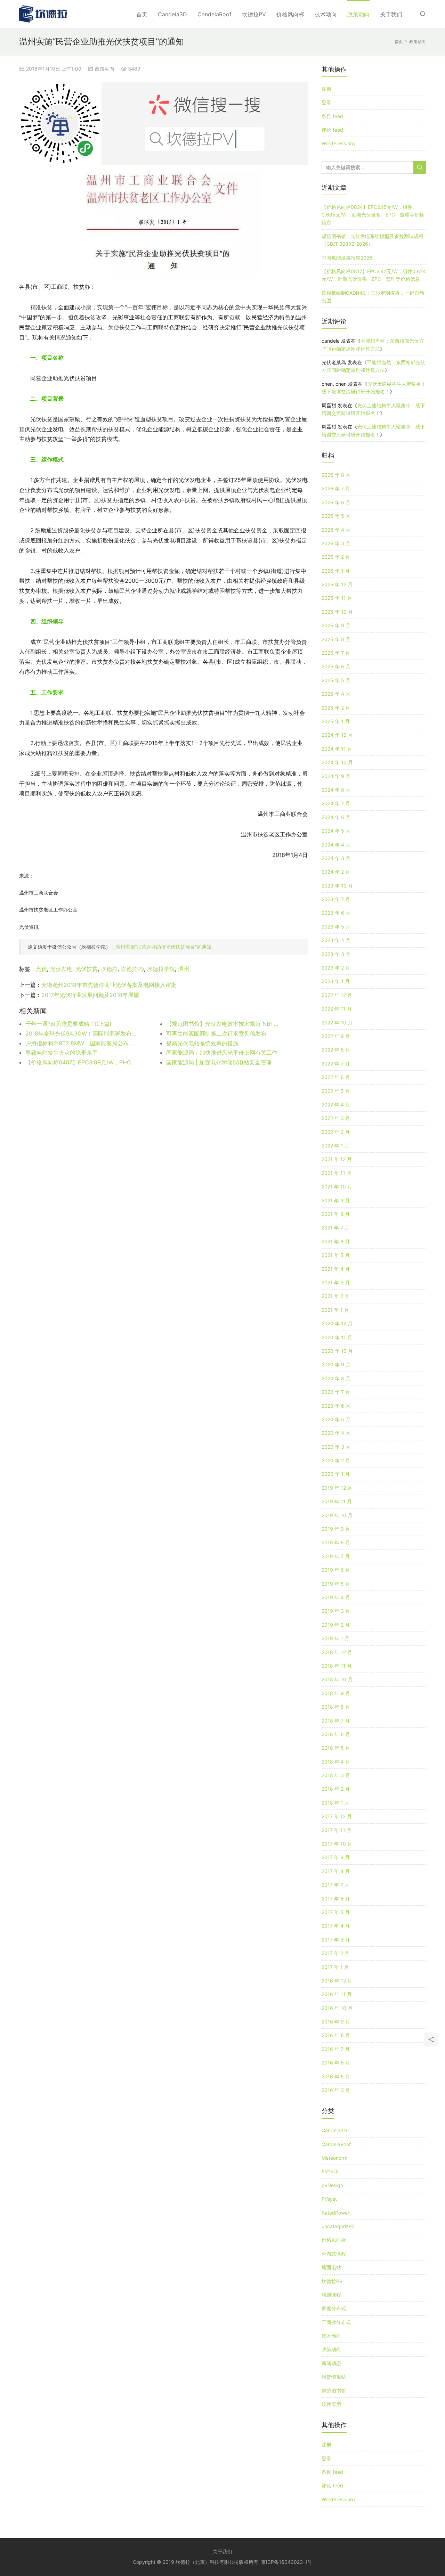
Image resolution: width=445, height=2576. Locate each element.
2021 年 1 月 (335, 1310)
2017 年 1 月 (335, 1967)
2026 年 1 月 (336, 571)
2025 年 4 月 (336, 694)
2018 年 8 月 (336, 1707)
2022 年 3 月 (336, 1118)
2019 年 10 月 (337, 1515)
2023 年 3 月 (336, 954)
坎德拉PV (254, 14)
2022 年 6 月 (336, 1077)
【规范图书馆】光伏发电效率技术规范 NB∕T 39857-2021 (222, 1024)
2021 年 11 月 (337, 1173)
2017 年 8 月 (336, 1871)
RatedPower (335, 2213)
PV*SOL (331, 2171)
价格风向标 (290, 14)
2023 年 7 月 (336, 899)
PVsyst (329, 2199)
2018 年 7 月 (336, 1721)
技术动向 (326, 14)
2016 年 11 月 (337, 1994)
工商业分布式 (336, 2322)
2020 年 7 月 (336, 1392)
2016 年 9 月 (336, 2022)
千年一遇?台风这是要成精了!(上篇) (68, 1024)
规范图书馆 (334, 2391)
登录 (326, 102)
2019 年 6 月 (336, 1570)
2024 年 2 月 (336, 872)
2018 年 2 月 (336, 1789)
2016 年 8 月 (336, 2035)
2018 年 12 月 (337, 1652)
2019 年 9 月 (336, 1529)
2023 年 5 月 (336, 927)
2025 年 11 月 (337, 598)
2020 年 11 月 (337, 1337)
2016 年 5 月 (336, 2076)
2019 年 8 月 (336, 1542)
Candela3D (172, 14)
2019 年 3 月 (336, 1611)
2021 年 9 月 (336, 1200)
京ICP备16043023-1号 (287, 2562)
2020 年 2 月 (336, 1460)
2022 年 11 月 (337, 1009)
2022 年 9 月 (336, 1036)
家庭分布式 (334, 2308)
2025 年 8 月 (336, 639)
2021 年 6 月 (336, 1241)
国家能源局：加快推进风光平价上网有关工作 (222, 1053)
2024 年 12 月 (337, 735)
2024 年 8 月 (336, 790)
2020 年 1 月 (336, 1474)
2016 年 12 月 (337, 1981)
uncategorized (338, 2226)
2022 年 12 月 (337, 995)
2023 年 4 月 (336, 940)
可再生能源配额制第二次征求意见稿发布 (216, 1033)
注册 (326, 89)
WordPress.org (338, 143)
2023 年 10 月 (337, 886)
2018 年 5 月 (336, 1748)
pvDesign (332, 2185)
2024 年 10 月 (337, 762)
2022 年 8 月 (336, 1050)
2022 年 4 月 (336, 1105)
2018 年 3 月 (336, 1775)
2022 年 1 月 (335, 1146)
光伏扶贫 (87, 969)
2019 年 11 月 (337, 1501)
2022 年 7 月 (336, 1064)
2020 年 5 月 (336, 1419)
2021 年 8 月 (336, 1214)
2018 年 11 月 (337, 1666)
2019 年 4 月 (336, 1597)
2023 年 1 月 (336, 981)
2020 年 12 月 (337, 1323)
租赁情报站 (334, 2377)
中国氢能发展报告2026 (347, 258)
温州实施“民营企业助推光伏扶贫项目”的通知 (163, 947)
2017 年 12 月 (337, 1816)
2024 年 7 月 (336, 803)
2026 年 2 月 (336, 557)
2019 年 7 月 (336, 1556)
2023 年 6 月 (336, 913)
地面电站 (331, 2267)
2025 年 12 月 (337, 584)
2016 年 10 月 (337, 2008)
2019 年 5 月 (336, 1584)
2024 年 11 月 (337, 749)
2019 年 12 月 (337, 1488)
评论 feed (332, 130)
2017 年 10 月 (337, 1844)
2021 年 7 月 (335, 1228)
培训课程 (331, 2295)
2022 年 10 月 (337, 1023)
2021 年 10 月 (337, 1187)
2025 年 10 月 (337, 612)
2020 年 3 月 (336, 1447)
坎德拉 (109, 969)
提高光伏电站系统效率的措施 (202, 1043)
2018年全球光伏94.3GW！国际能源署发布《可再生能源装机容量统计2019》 (82, 1033)
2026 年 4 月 (336, 530)
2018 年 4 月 (336, 1762)
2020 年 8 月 (336, 1378)
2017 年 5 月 (336, 1912)
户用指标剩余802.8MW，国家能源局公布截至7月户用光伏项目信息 (82, 1043)
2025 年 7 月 (336, 653)
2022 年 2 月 (336, 1132)
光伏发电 (61, 969)
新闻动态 (331, 2363)
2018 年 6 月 (336, 1734)
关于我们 (391, 14)
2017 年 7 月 (335, 1885)
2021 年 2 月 (335, 1296)
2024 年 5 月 (336, 831)
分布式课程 (334, 2254)
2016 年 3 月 (336, 2090)
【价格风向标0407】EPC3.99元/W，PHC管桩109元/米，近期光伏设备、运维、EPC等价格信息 (82, 1062)
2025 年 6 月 (336, 666)
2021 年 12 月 (337, 1159)
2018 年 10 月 (337, 1679)
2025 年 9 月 (336, 625)
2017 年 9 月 (336, 1857)
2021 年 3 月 (336, 1282)
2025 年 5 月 (336, 680)
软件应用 (331, 2404)
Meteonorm (334, 2158)
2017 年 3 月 (336, 1940)
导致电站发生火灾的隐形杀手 (62, 1053)
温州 (184, 969)
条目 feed (332, 116)
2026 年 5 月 (336, 516)
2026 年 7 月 (336, 488)
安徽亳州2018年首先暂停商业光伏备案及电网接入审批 (109, 985)
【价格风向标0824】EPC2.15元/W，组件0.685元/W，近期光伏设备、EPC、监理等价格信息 (373, 215)
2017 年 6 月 (336, 1899)
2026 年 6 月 (336, 502)
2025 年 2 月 (336, 708)
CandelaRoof (215, 14)
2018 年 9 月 (336, 1693)
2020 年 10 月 (337, 1351)
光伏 (41, 969)
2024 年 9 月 (336, 776)
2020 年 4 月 (336, 1433)
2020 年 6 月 (336, 1406)
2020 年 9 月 (336, 1364)
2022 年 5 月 (336, 1091)
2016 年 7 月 (336, 2049)
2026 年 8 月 (336, 475)
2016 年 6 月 (336, 2063)
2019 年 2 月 (336, 1625)
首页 (142, 14)
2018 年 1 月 (335, 1803)
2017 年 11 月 (337, 1830)
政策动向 (358, 14)
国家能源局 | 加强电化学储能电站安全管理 (219, 1062)
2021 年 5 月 (336, 1255)
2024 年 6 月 (336, 817)
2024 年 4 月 (336, 845)
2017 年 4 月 (336, 1926)
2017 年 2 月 (335, 1953)
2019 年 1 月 (335, 1638)
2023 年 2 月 (336, 968)
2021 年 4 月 (336, 1269)
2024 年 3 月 (336, 858)
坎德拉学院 (161, 969)
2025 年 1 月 (336, 721)
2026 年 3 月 (336, 543)
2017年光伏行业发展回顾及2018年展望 (90, 995)
